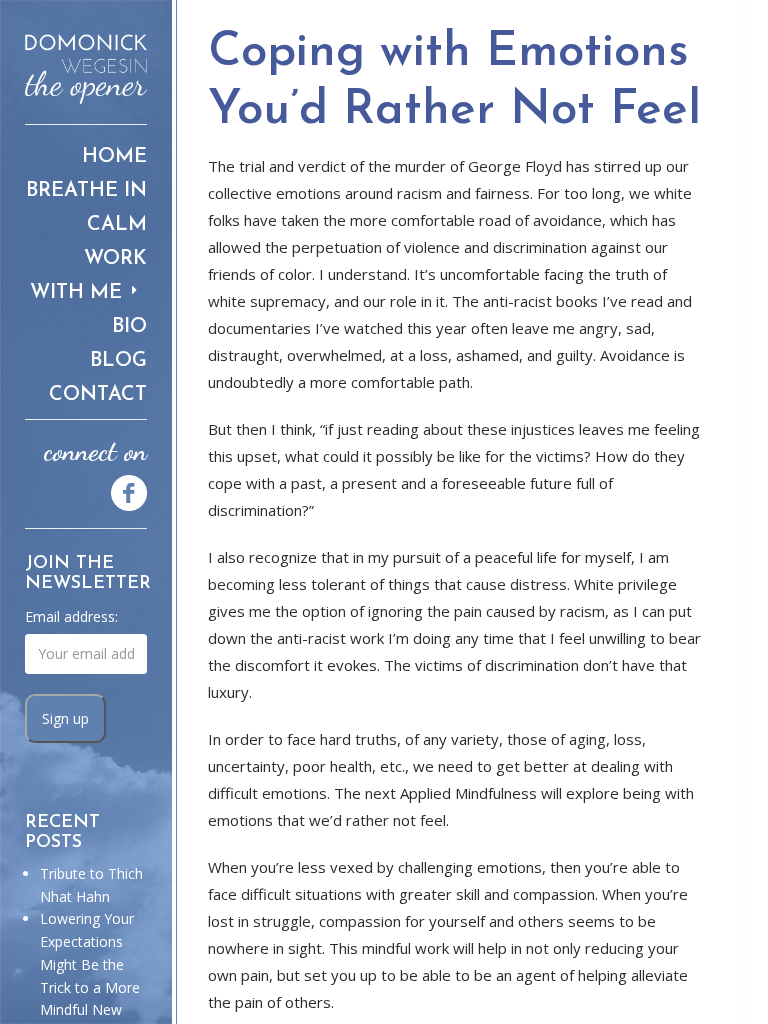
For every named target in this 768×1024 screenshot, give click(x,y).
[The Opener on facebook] (120, 491)
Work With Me (88, 276)
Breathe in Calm (86, 208)
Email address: (71, 616)
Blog (118, 361)
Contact (98, 395)
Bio (129, 327)
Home (114, 157)
